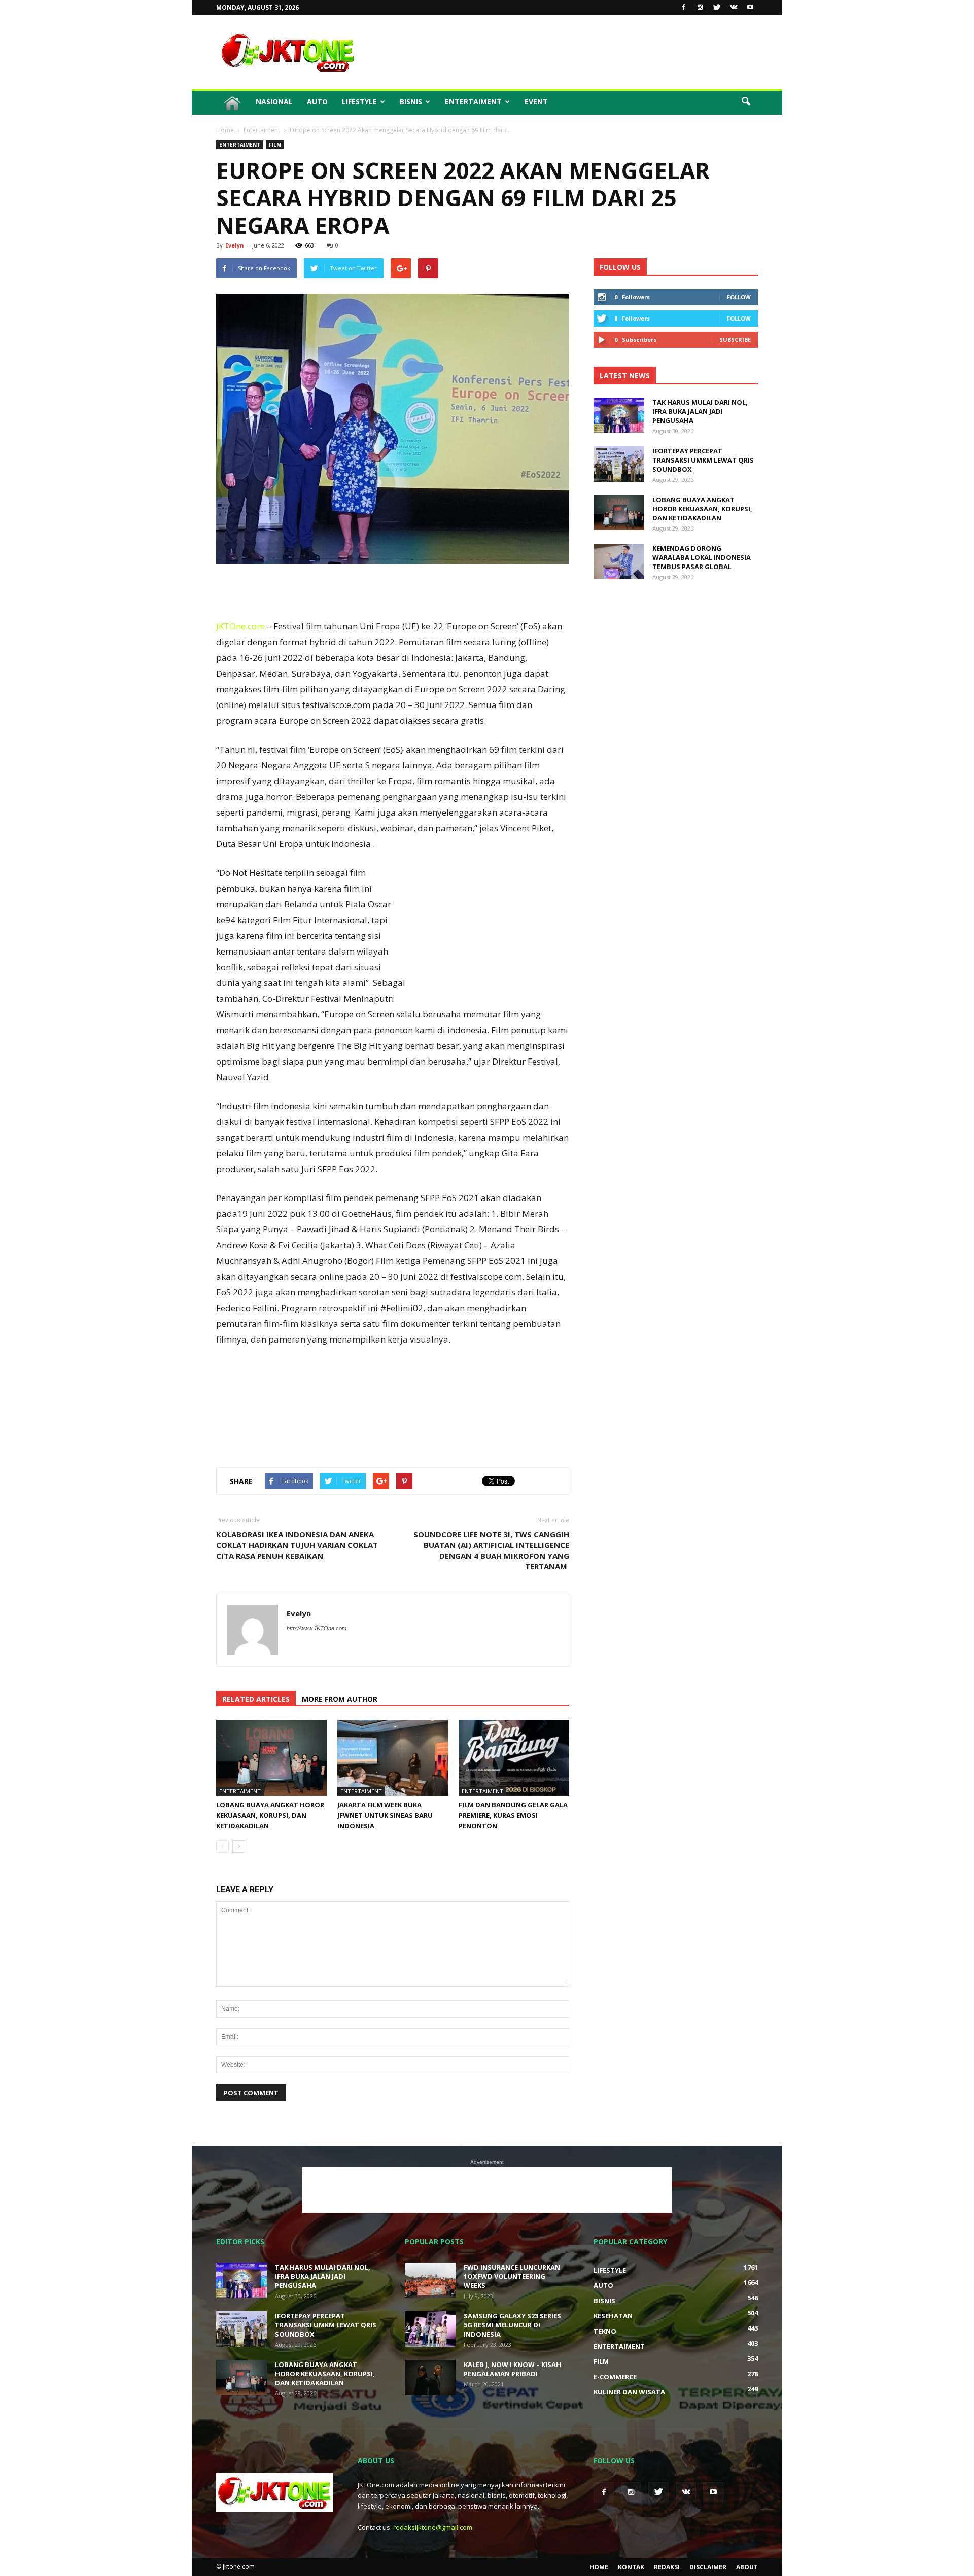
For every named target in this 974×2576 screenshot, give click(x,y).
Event (536, 102)
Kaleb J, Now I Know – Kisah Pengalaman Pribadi (512, 2369)
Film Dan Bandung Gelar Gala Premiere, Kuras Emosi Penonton (513, 1815)
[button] (746, 102)
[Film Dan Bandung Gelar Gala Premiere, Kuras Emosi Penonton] (514, 1758)
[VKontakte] (734, 8)
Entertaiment (473, 102)
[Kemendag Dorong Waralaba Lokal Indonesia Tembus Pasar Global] (619, 561)
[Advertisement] (573, 52)
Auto (317, 102)
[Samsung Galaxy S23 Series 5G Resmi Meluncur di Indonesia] (430, 2329)
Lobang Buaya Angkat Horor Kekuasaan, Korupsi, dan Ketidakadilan (270, 1815)
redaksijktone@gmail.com (433, 2527)
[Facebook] (683, 8)
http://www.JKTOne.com (317, 1628)
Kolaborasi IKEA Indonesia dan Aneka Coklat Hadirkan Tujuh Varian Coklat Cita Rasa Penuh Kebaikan (297, 1545)
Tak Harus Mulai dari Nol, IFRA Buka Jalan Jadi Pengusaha (700, 411)
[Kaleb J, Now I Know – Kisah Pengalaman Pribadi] (430, 2378)
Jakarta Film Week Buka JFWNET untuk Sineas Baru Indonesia (385, 1815)
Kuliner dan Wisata (629, 2392)
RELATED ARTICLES (256, 1699)
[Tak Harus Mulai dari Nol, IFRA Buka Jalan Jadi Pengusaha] (619, 415)
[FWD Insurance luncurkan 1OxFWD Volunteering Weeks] (430, 2280)
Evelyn (235, 245)
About (747, 2567)
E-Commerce (615, 2377)
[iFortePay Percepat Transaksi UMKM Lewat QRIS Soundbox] (619, 464)
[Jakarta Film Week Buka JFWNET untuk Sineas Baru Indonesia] (393, 1758)
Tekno (605, 2331)
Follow (739, 297)
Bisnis (411, 102)
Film (275, 145)
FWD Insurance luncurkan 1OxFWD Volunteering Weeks (512, 2276)
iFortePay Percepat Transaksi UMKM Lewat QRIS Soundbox (703, 460)
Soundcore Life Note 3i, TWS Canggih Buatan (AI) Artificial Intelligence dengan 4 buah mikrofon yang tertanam (491, 1550)
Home (599, 2567)
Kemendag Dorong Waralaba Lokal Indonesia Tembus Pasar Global (702, 557)
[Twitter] (717, 8)
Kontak (631, 2567)
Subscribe (735, 340)
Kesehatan (613, 2316)
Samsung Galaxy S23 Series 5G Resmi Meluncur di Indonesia (512, 2325)
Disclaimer (708, 2567)
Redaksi (667, 2567)
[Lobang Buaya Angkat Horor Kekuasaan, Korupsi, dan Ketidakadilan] (271, 1758)
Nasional (274, 102)
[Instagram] (700, 8)
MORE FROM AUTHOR (340, 1699)
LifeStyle (359, 102)
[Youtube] (750, 8)
